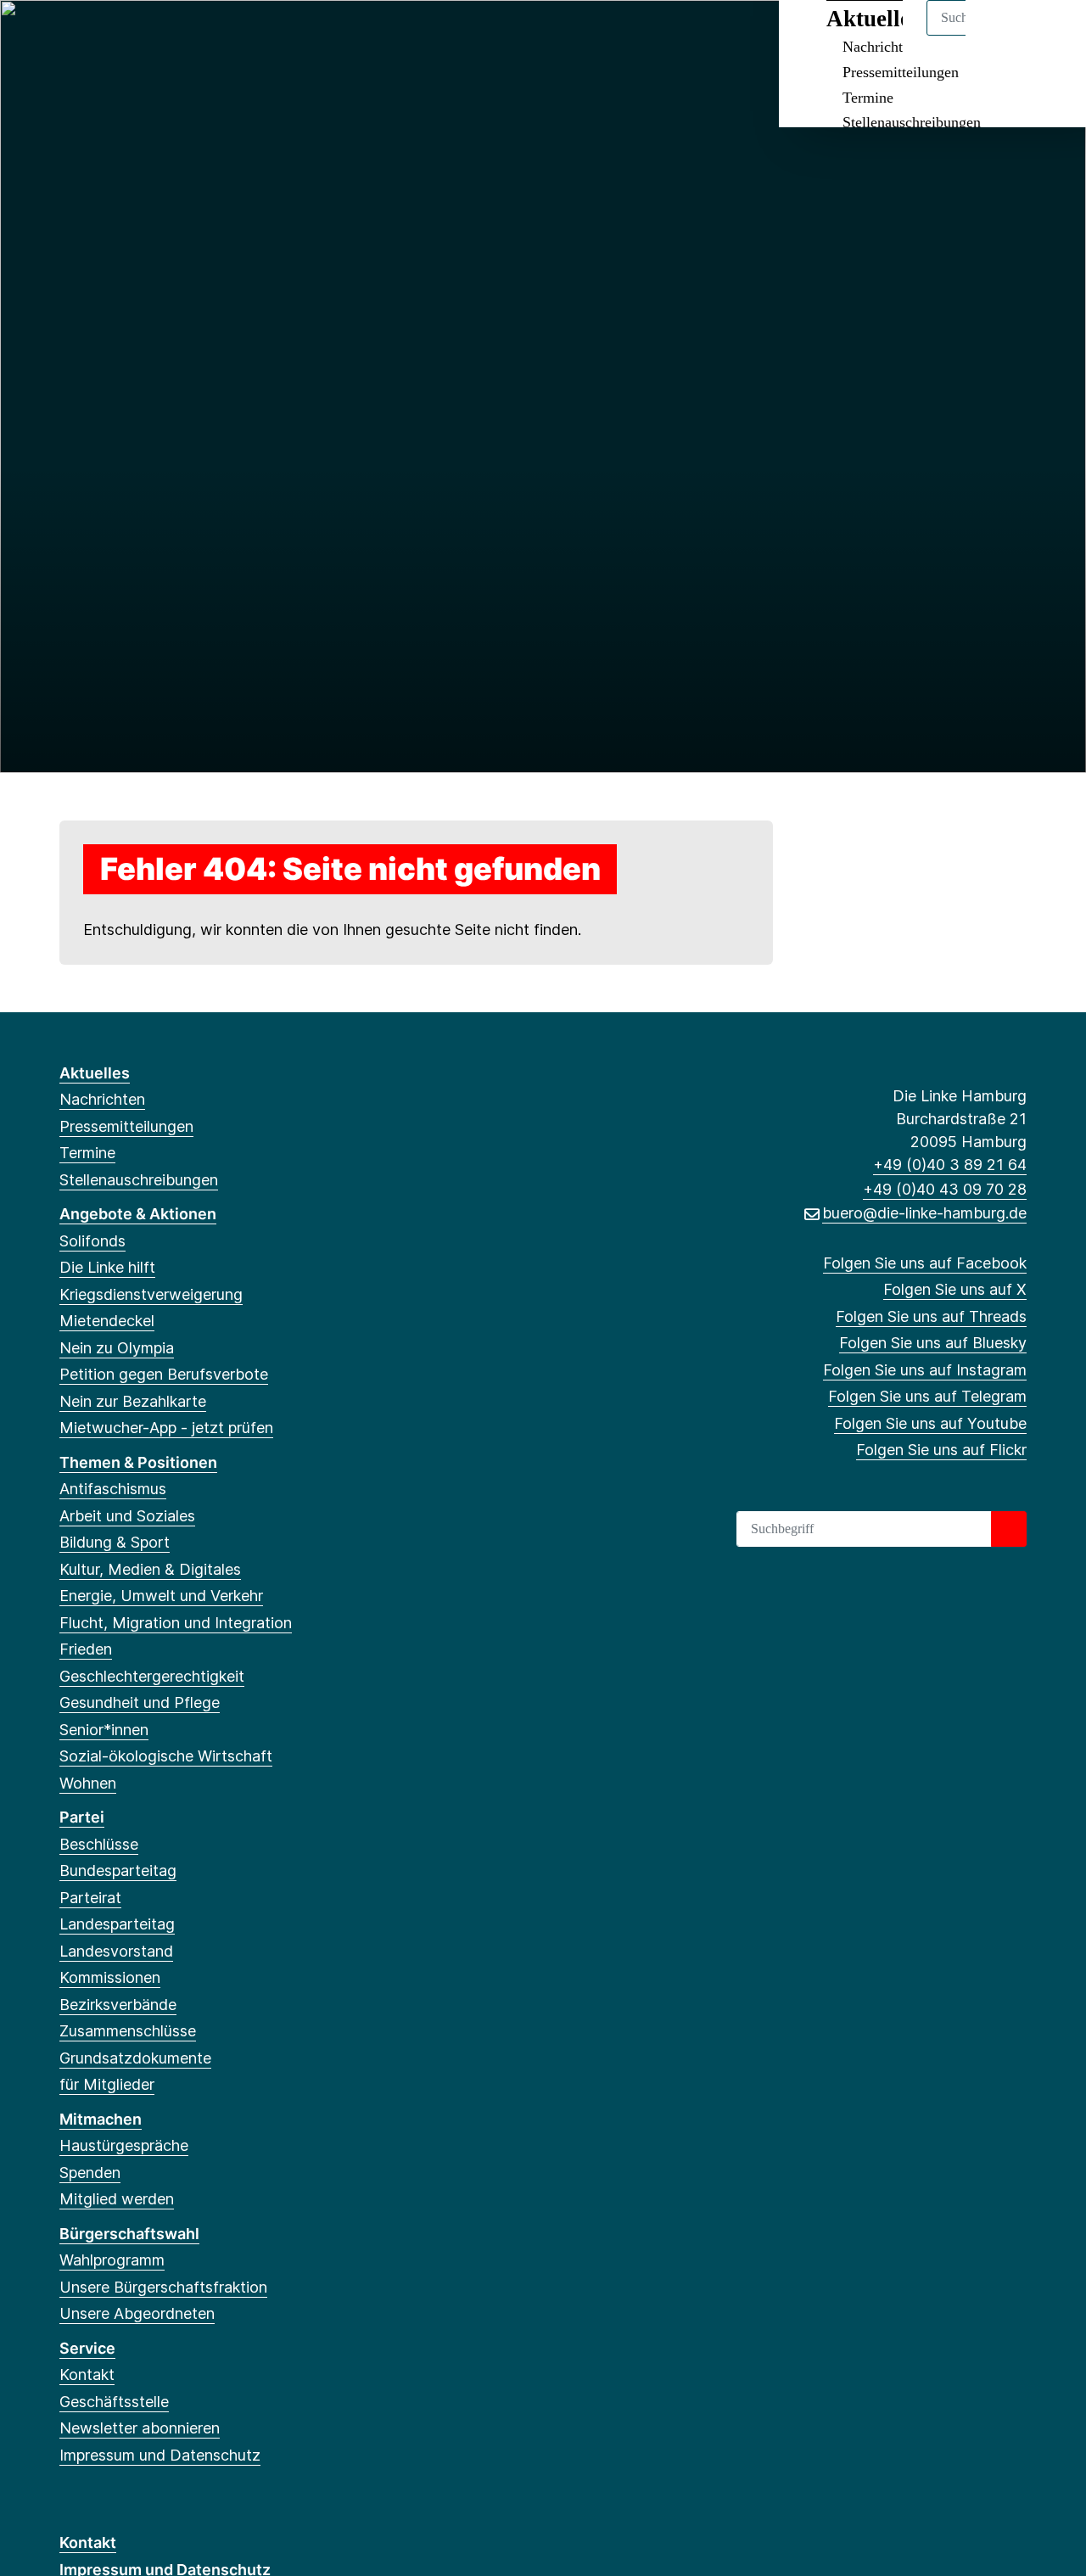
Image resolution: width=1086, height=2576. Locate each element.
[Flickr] (263, 36)
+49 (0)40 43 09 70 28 (945, 1189)
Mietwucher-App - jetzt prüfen (166, 1428)
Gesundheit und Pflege (140, 1702)
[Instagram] (180, 36)
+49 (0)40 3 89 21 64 (950, 1165)
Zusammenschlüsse (128, 2031)
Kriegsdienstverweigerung (151, 1294)
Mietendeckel (107, 1321)
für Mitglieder (107, 2084)
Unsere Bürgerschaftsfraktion (163, 2287)
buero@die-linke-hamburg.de (924, 1213)
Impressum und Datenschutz (160, 2455)
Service (87, 2348)
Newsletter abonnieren (140, 2428)
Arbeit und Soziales (127, 1516)
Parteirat (90, 1898)
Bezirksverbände (118, 2005)
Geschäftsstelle (114, 2402)
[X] (96, 36)
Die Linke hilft (107, 1267)
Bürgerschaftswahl (129, 2234)
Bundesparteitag (118, 1870)
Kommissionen (110, 1977)
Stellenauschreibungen (912, 122)
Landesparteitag (117, 1924)
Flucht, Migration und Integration (176, 1623)
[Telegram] (207, 36)
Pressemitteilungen (901, 72)
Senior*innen (104, 1730)
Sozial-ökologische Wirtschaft (166, 1756)
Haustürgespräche (124, 2145)
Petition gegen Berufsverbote (164, 1374)
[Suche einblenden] (1001, 35)
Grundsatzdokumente (135, 2058)
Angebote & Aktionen (138, 1214)
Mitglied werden (117, 2199)
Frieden (86, 1649)
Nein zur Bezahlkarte (133, 1401)
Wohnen (88, 1783)
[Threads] (124, 36)
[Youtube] (235, 36)
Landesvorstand (116, 1951)
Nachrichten (102, 1099)
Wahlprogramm (112, 2260)
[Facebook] (68, 36)
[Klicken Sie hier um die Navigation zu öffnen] (1051, 35)
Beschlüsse (99, 1844)
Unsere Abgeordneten (137, 2313)
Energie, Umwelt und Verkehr (161, 1596)
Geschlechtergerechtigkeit (152, 1676)
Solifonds (92, 1241)
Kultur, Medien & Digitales (150, 1569)
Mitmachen (101, 2119)
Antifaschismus (113, 1489)
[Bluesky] (152, 36)
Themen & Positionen (138, 1462)
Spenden (90, 2173)
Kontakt (87, 2374)
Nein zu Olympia (117, 1348)
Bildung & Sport (115, 1542)
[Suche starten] (1009, 1529)
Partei (82, 1817)
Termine (868, 98)
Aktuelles (95, 1073)
